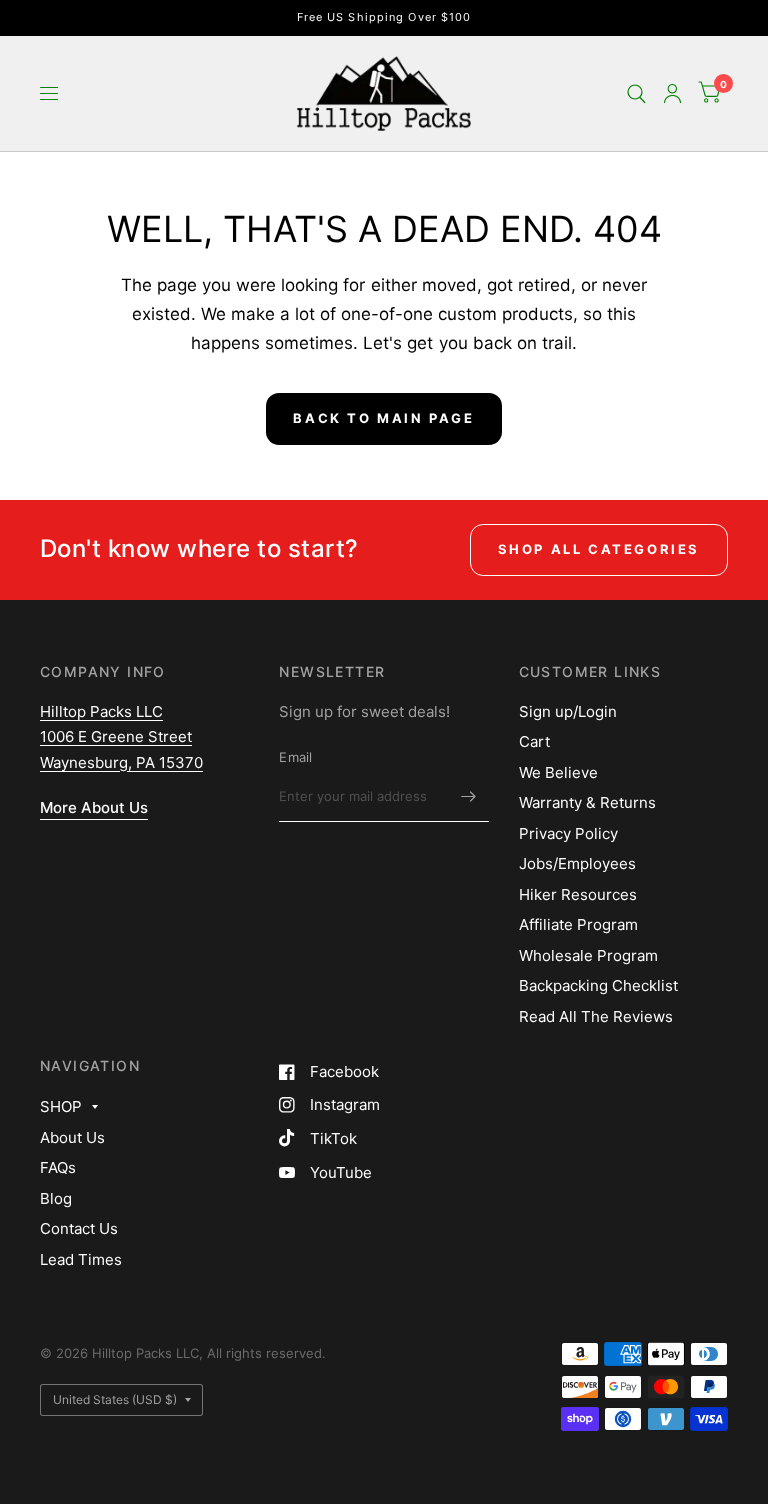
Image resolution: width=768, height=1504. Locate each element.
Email (295, 757)
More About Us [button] (94, 807)
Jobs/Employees (577, 863)
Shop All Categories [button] (599, 549)
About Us (72, 1137)
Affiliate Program (578, 924)
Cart (534, 741)
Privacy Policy (568, 833)
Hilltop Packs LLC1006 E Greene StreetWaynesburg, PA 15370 (121, 737)
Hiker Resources (578, 894)
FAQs (58, 1167)
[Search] (636, 93)
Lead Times (81, 1259)
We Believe (558, 772)
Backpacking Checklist (598, 985)
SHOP (61, 1106)
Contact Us (79, 1228)
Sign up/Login (568, 711)
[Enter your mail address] (469, 796)
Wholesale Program (588, 955)
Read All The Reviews (596, 1016)
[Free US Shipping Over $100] (384, 17)
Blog (56, 1198)
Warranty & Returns (587, 802)
